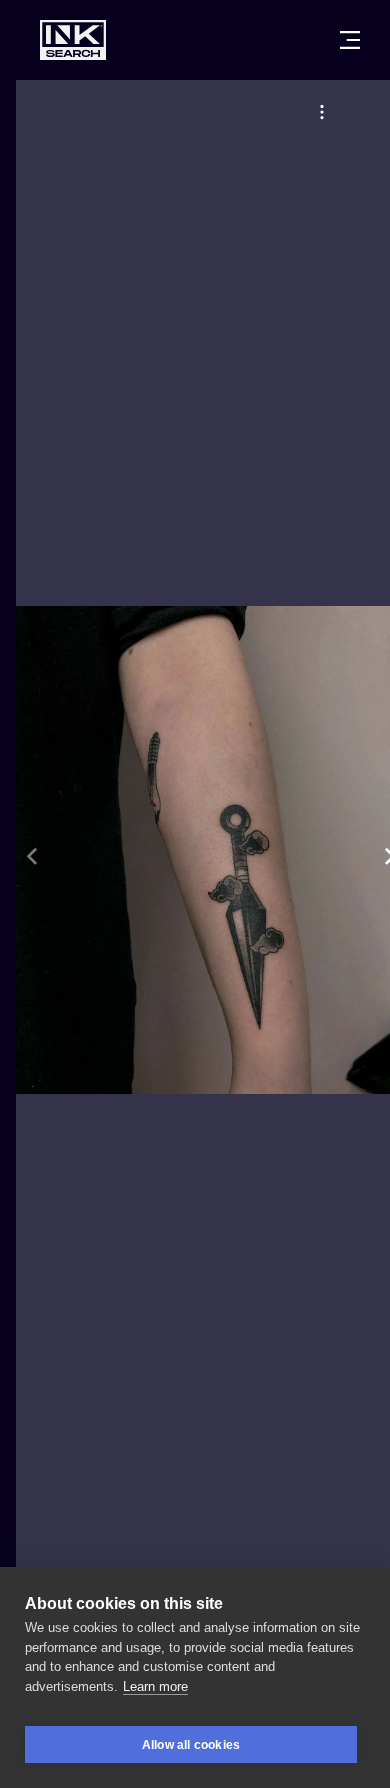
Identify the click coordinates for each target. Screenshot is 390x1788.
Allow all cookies (191, 1745)
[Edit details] (322, 112)
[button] (322, 112)
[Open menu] (350, 40)
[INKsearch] (73, 40)
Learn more (155, 1686)
